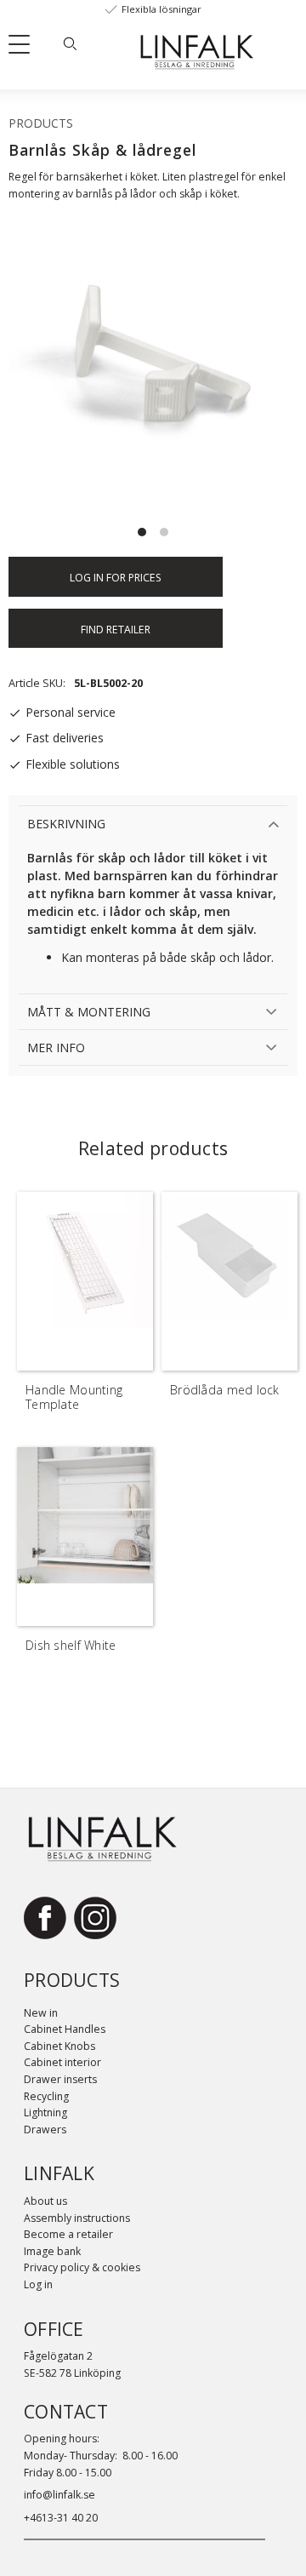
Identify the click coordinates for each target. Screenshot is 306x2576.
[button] (25, 48)
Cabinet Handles (65, 2029)
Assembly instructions (77, 2218)
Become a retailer (68, 2234)
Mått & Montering (89, 1012)
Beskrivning (66, 824)
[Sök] (70, 43)
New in (41, 2013)
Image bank (52, 2251)
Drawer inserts (60, 2079)
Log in (38, 2284)
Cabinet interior (62, 2062)
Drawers (45, 2129)
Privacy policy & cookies (82, 2267)
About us (45, 2201)
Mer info (56, 1048)
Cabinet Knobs (59, 2046)
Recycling (46, 2096)
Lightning (45, 2112)
